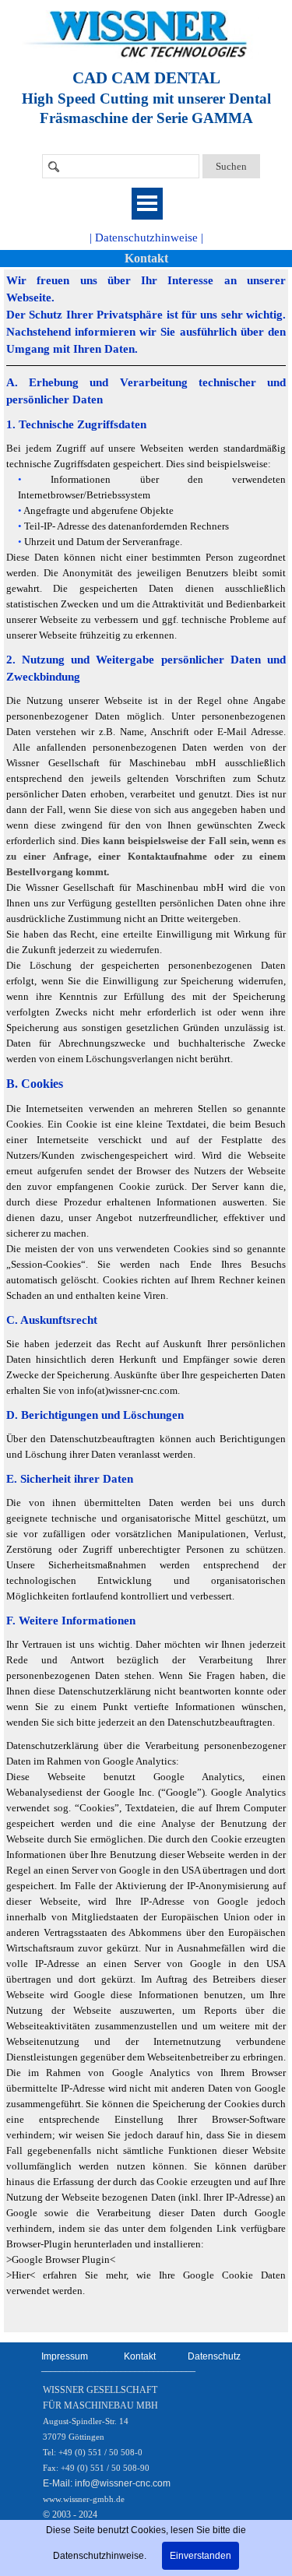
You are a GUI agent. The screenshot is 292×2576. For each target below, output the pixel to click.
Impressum (65, 2356)
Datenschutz (214, 2356)
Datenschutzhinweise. (100, 2556)
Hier (21, 2275)
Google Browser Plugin (61, 2259)
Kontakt (146, 258)
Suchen (231, 166)
